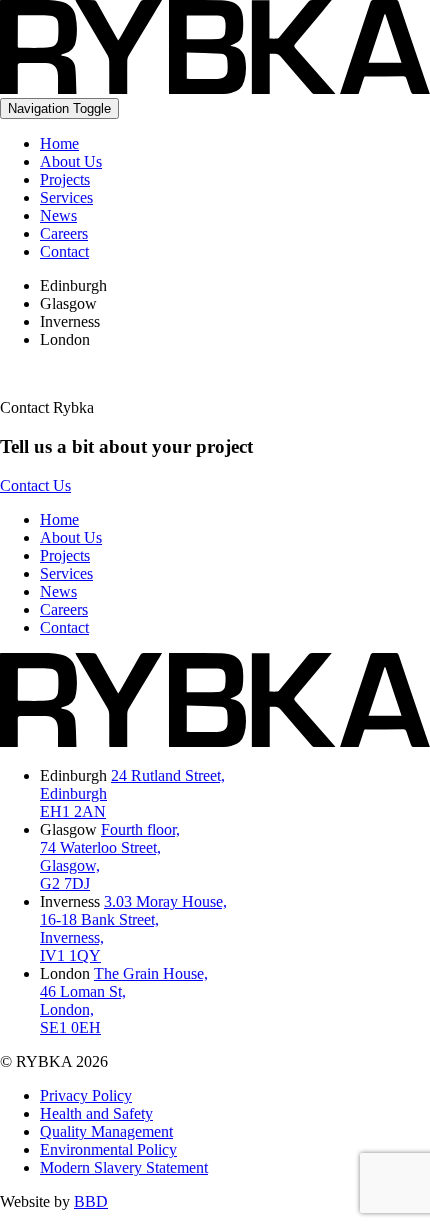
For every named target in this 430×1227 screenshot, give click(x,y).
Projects (65, 179)
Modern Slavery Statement (124, 1167)
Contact (64, 251)
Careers (64, 233)
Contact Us (35, 485)
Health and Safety (96, 1113)
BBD (91, 1201)
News (58, 215)
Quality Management (106, 1131)
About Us (71, 161)
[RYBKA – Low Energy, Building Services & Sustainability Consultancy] (215, 88)
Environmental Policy (108, 1149)
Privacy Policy (86, 1095)
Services (66, 197)
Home (59, 143)
